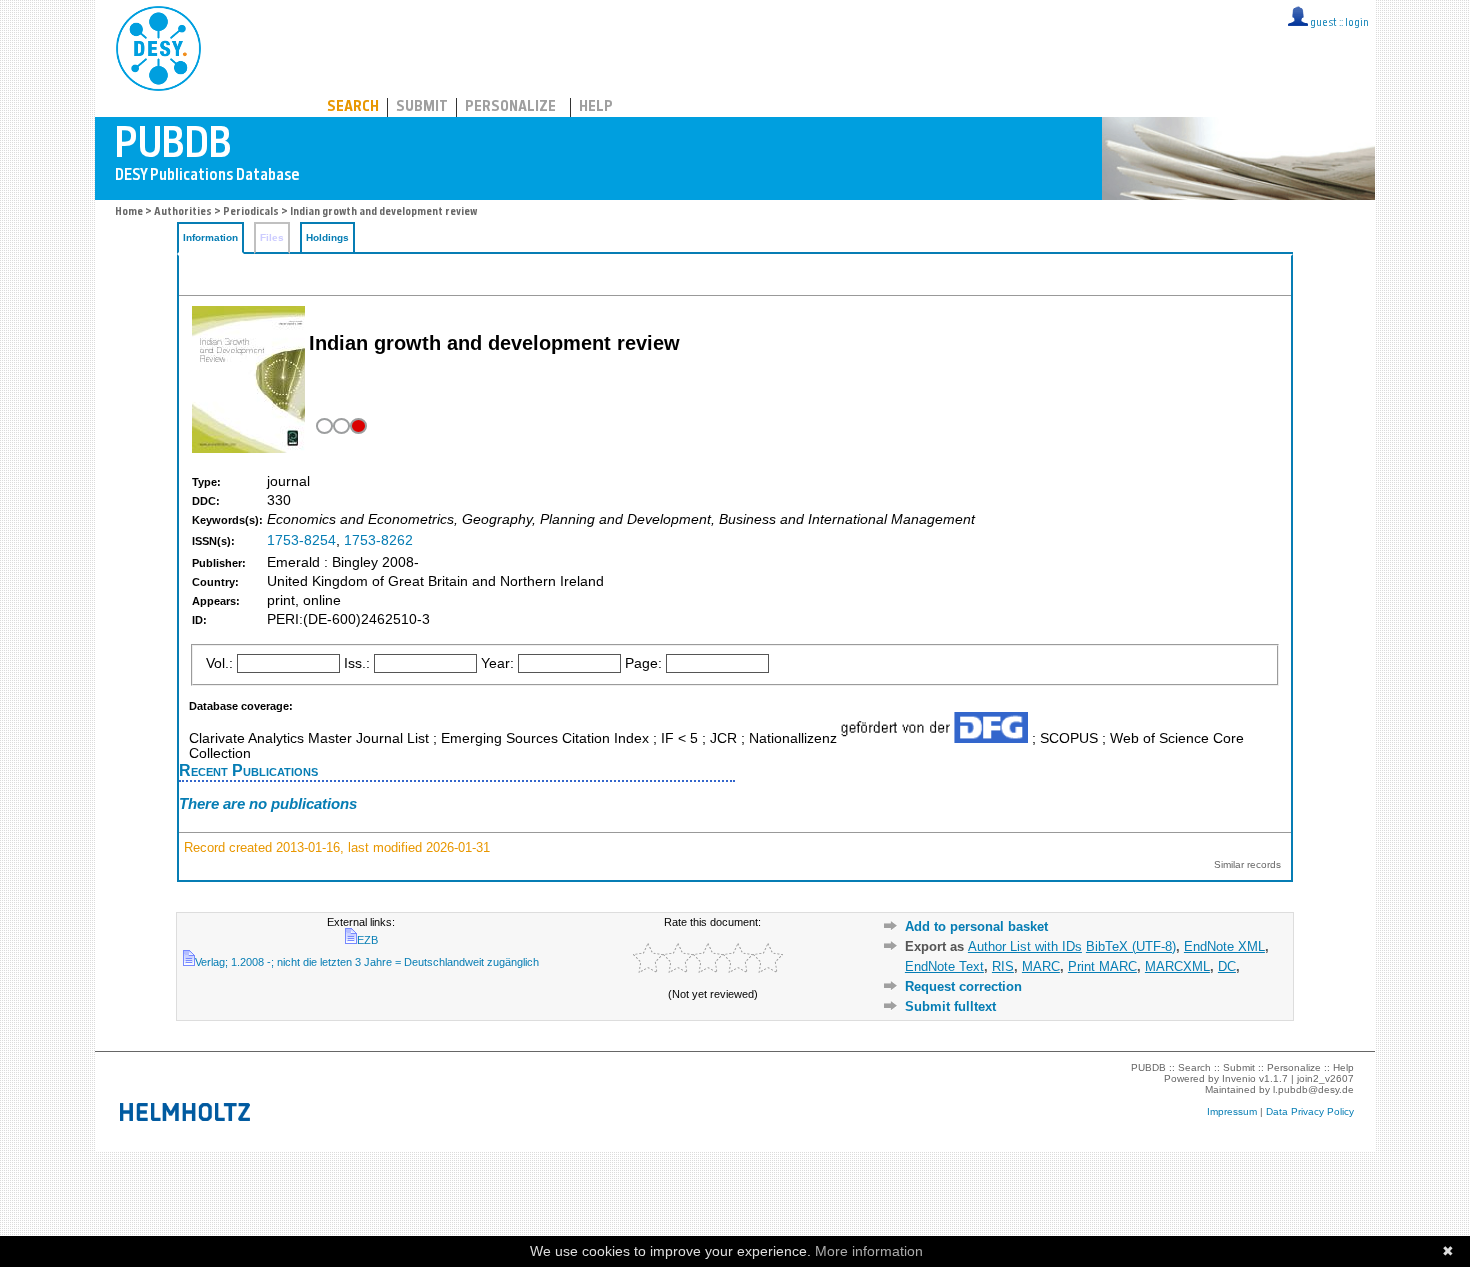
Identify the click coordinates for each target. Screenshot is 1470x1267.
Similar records (1247, 864)
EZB (367, 940)
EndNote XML (1224, 946)
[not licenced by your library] (339, 426)
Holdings (327, 237)
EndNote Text (944, 966)
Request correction (963, 986)
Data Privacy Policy (1310, 1111)
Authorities (183, 212)
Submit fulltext (950, 1006)
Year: (497, 663)
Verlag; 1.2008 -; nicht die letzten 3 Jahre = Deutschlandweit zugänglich (367, 962)
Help (596, 107)
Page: (643, 663)
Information (210, 237)
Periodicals (251, 212)
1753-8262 (378, 540)
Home (129, 212)
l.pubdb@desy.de (1313, 1089)
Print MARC (1102, 966)
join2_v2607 (1325, 1078)
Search (353, 107)
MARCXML (1177, 966)
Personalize (510, 107)
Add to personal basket (976, 926)
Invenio (1239, 1078)
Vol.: (219, 663)
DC (1227, 966)
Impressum (1232, 1111)
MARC (1041, 966)
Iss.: (357, 663)
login (1357, 23)
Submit (422, 107)
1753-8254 (301, 540)
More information (869, 1251)
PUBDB (246, 45)
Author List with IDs (1025, 946)
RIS (1003, 966)
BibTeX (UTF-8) (1131, 946)
